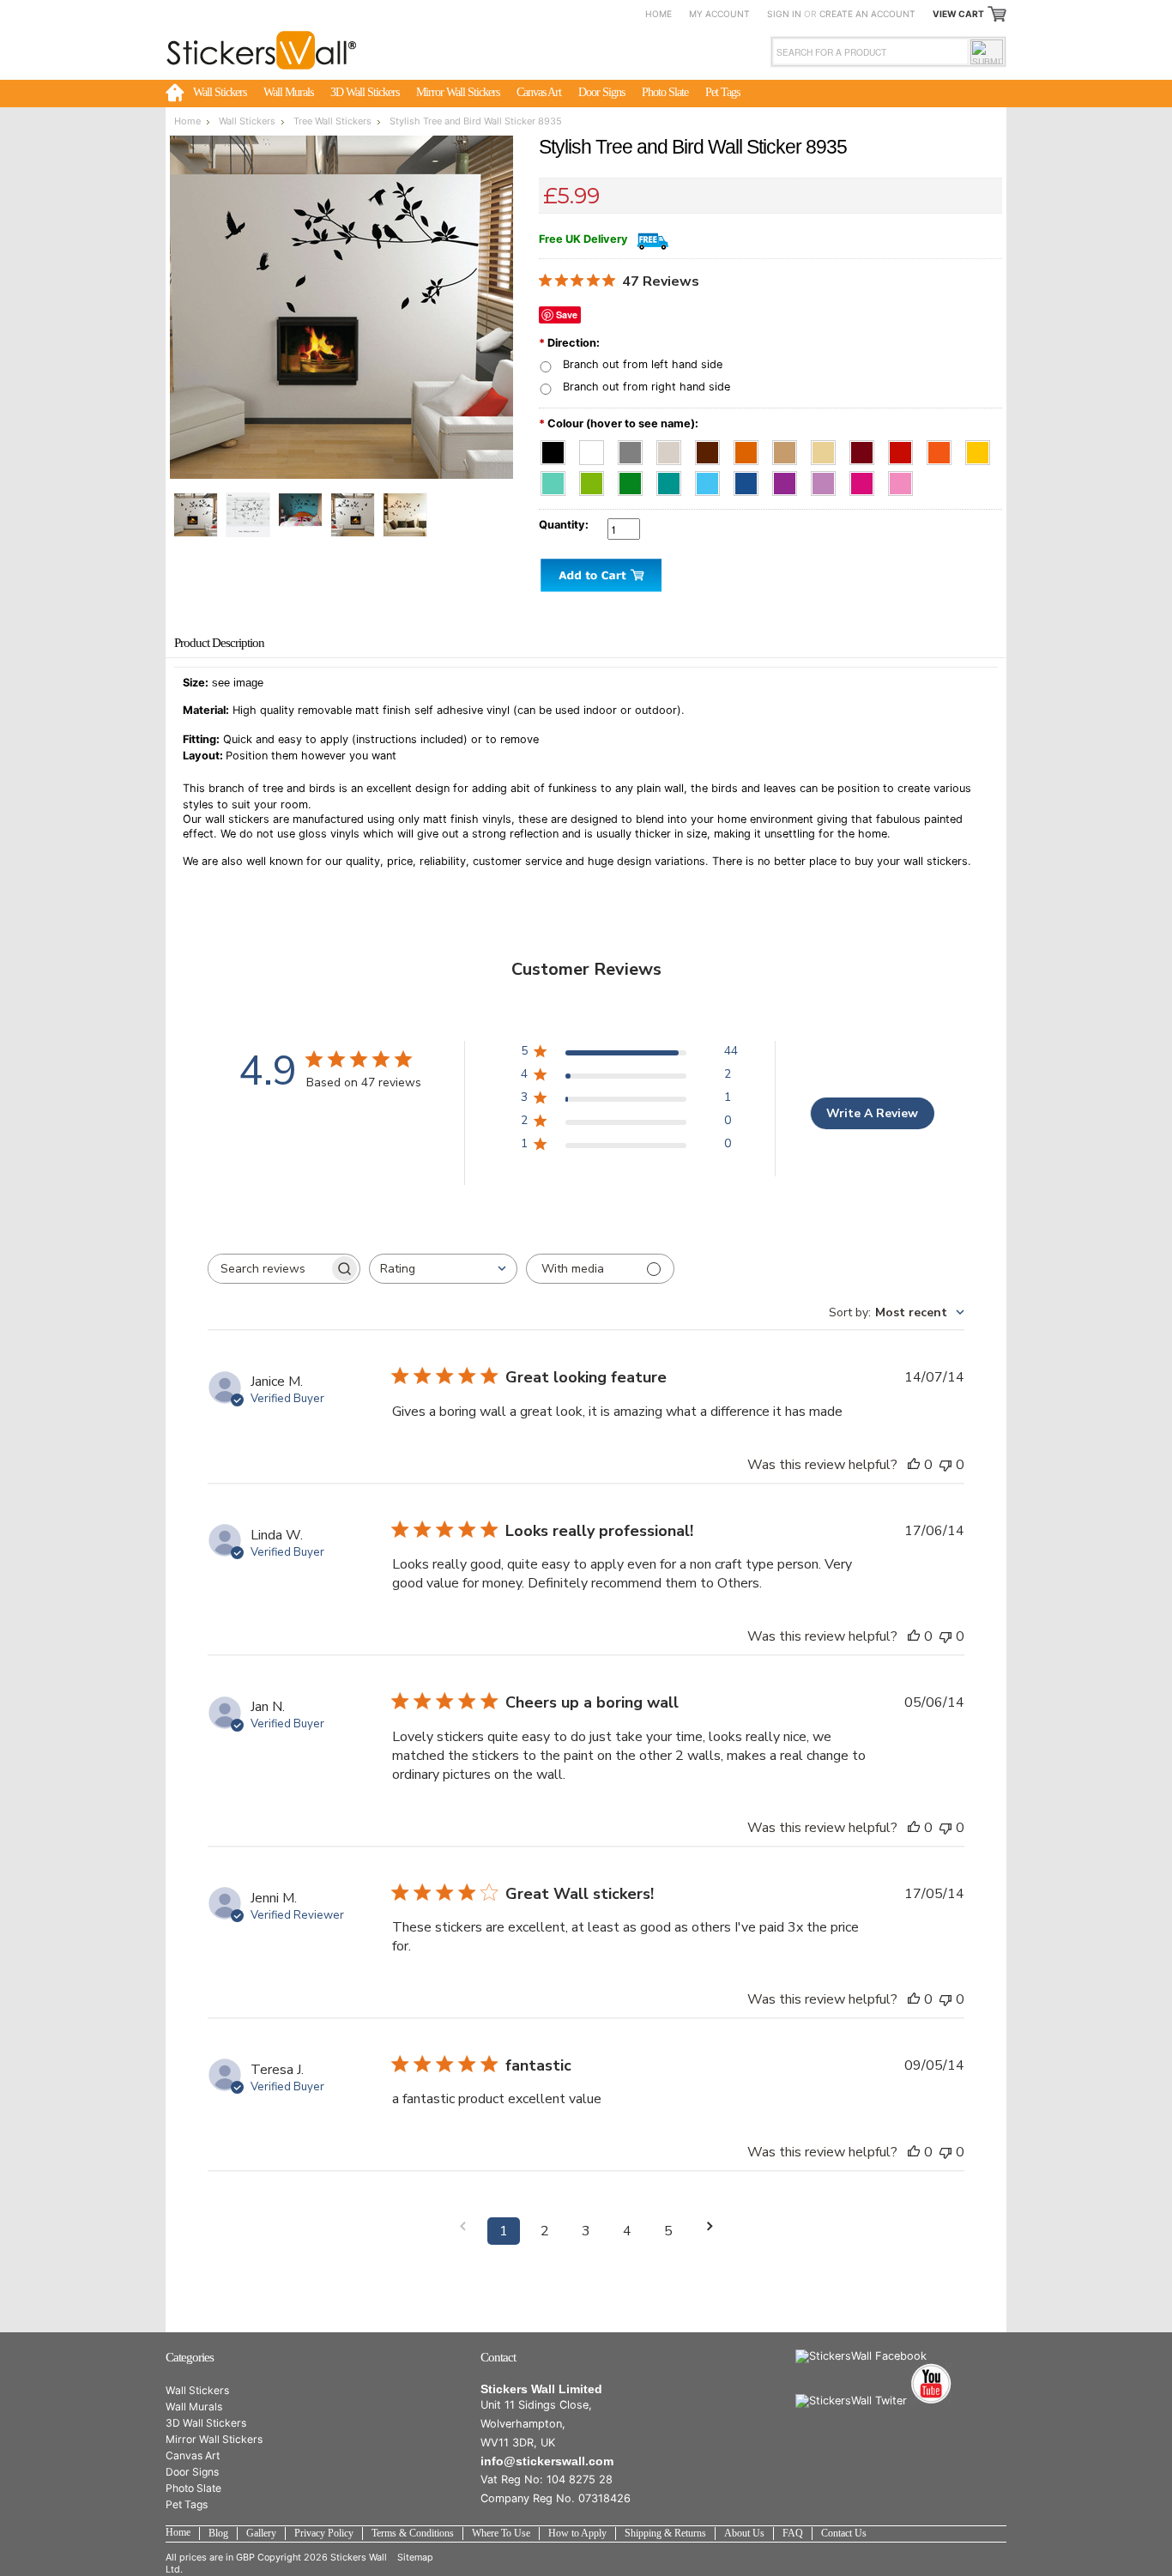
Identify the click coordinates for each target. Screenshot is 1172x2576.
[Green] (635, 479)
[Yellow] (981, 448)
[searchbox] (269, 1269)
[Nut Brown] (751, 448)
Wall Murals (288, 92)
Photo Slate (665, 92)
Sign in (784, 14)
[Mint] (558, 479)
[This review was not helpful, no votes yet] (945, 1465)
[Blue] (751, 479)
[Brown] (713, 448)
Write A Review (872, 1113)
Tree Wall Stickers (332, 121)
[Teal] (674, 479)
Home (658, 14)
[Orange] (944, 448)
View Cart (958, 14)
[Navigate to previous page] (462, 2226)
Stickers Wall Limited (541, 2389)
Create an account (867, 14)
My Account (719, 14)
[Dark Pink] (867, 479)
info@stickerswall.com (547, 2461)
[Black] (558, 448)
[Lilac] (828, 479)
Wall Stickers (220, 92)
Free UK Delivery (583, 239)
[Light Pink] (904, 479)
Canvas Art (539, 92)
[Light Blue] (713, 479)
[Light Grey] (674, 448)
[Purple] (790, 479)
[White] (597, 448)
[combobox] (443, 1269)
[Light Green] (597, 479)
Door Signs (601, 92)
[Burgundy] (867, 448)
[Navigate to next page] (710, 2226)
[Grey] (635, 448)
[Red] (906, 448)
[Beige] (828, 448)
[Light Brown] (790, 448)
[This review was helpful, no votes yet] (914, 1465)
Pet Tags (722, 92)
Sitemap (415, 2557)
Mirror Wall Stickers (458, 92)
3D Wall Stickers (365, 92)
